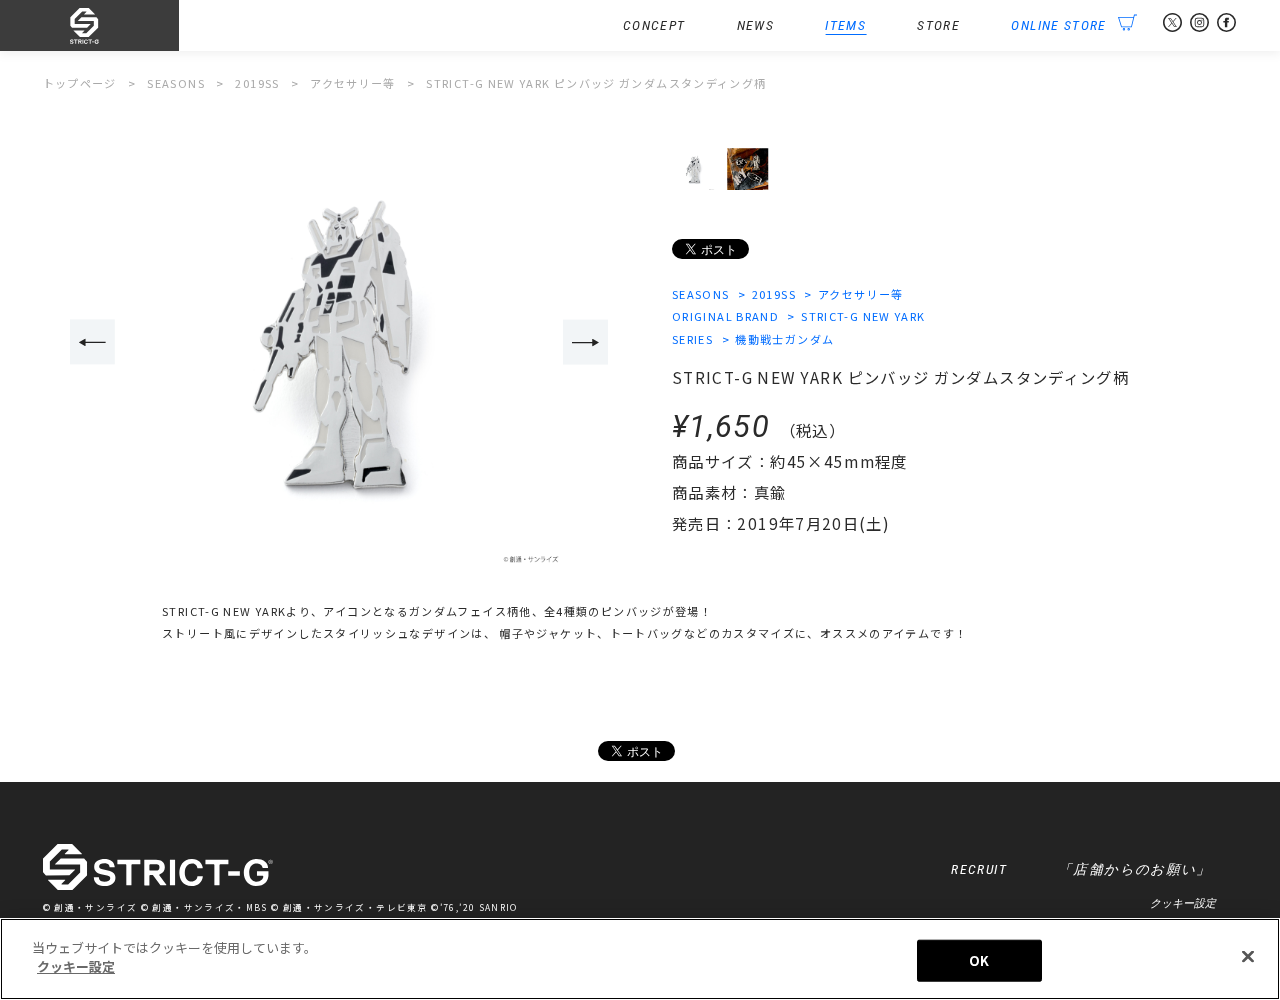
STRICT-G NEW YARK (863, 316)
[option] (339, 343)
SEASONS (701, 294)
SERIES (692, 339)
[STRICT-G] (111, 26)
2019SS (774, 294)
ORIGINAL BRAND (725, 316)
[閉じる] (1248, 956)
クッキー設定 (1183, 903)
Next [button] (585, 342)
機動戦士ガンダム (784, 339)
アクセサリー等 (861, 294)
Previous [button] (92, 342)
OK (979, 960)
